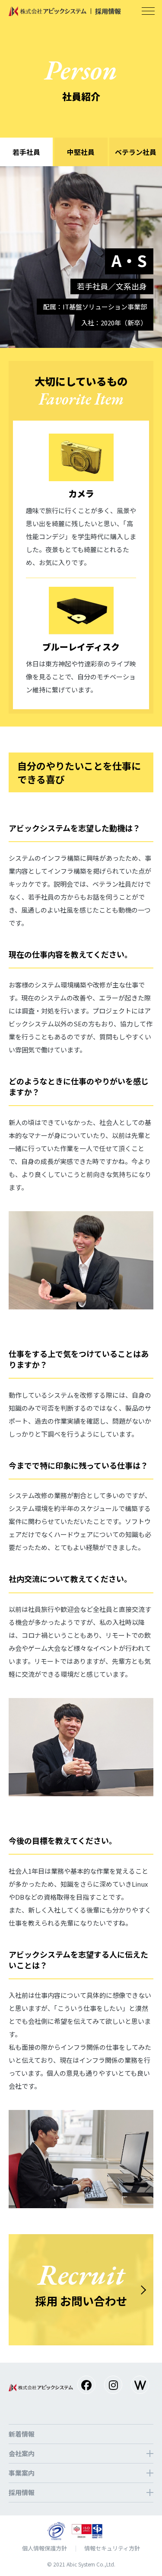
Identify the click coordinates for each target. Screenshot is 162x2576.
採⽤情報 (22, 2492)
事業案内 (22, 2473)
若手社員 (26, 152)
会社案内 (22, 2453)
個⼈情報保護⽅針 (44, 2548)
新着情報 (22, 2434)
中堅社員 (81, 152)
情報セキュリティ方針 (112, 2548)
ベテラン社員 (136, 152)
